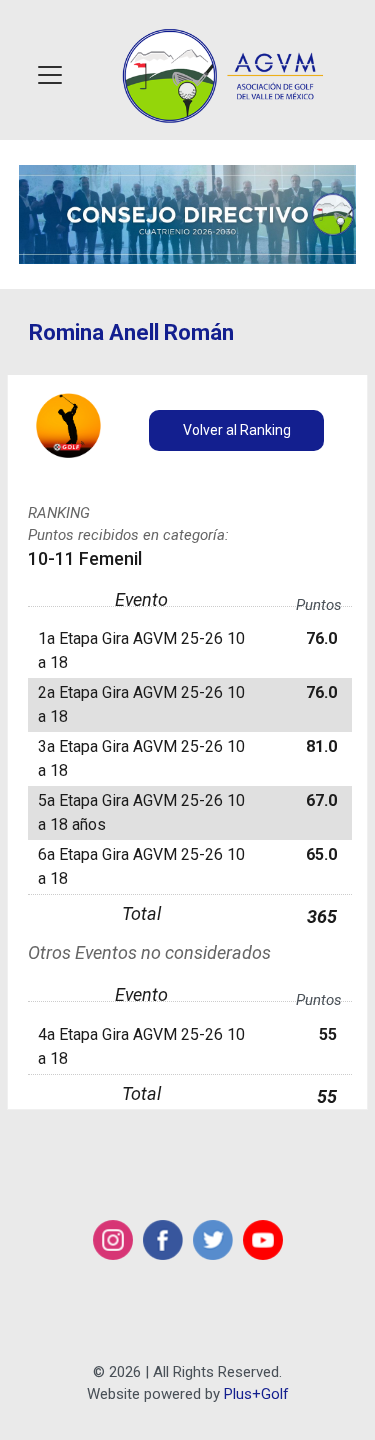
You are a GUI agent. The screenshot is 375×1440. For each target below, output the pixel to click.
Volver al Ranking (237, 430)
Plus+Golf (256, 1394)
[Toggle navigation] (50, 75)
